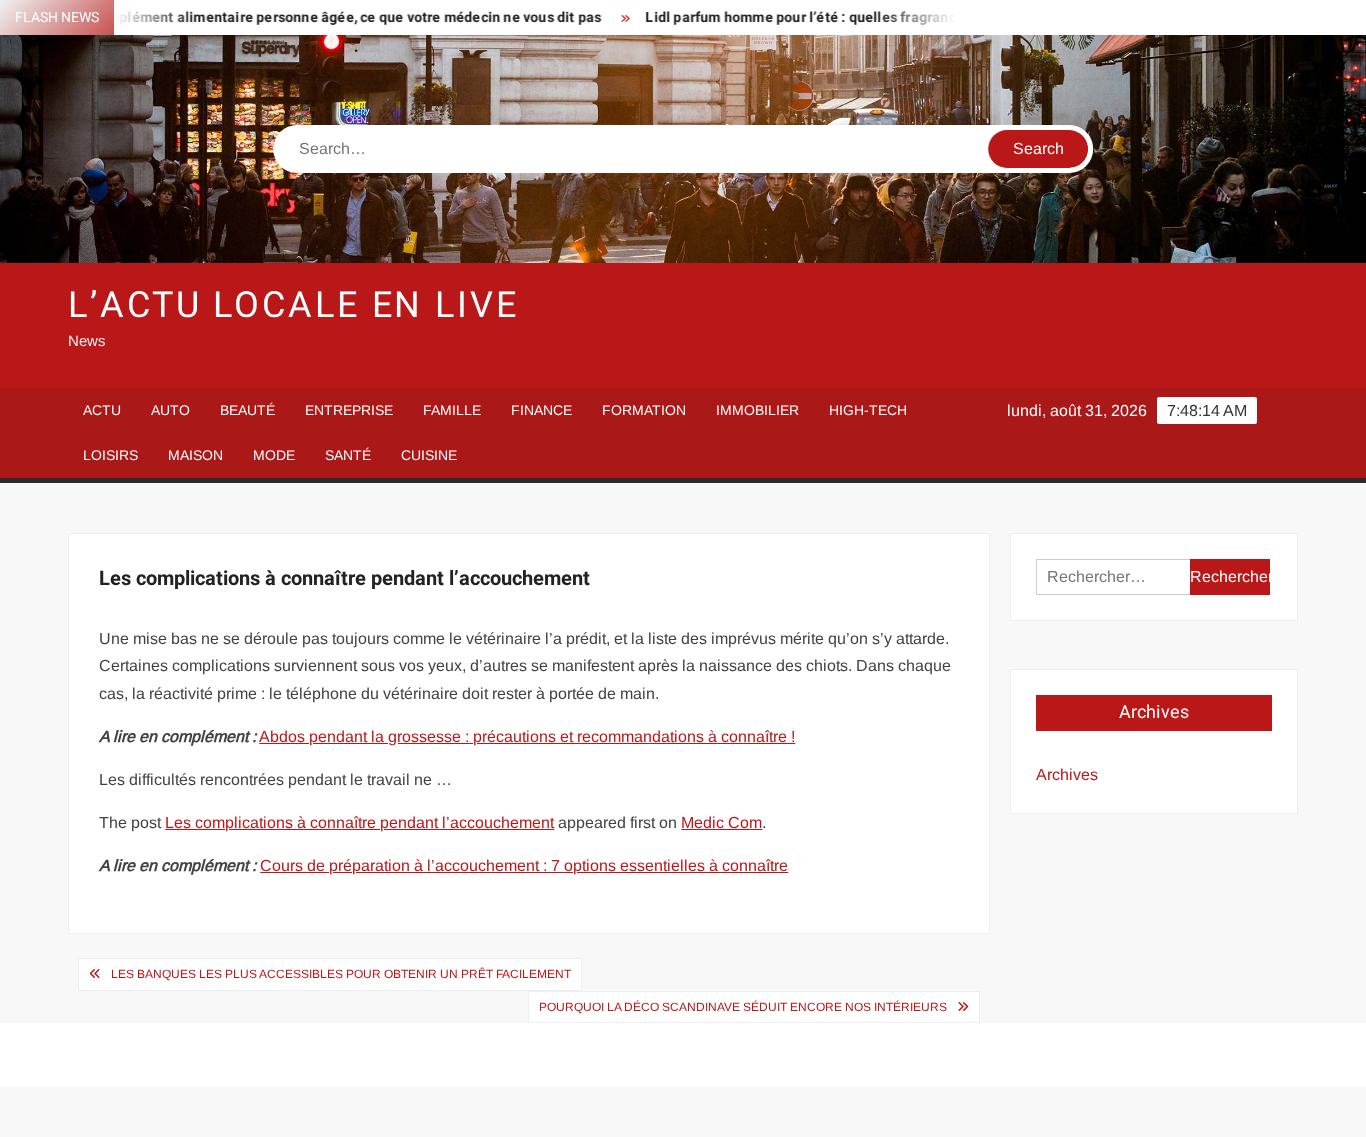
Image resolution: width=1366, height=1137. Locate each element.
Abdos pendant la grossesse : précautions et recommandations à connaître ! (527, 736)
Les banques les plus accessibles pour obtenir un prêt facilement (341, 974)
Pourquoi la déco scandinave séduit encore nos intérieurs (743, 1007)
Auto (170, 410)
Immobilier (757, 410)
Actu (102, 410)
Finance (541, 410)
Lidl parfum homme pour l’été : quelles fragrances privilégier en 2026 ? (845, 17)
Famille (452, 410)
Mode (274, 455)
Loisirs (110, 455)
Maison (195, 455)
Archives (1067, 774)
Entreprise (349, 410)
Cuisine (429, 455)
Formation (644, 410)
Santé (348, 455)
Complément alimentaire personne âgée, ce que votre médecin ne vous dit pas (314, 17)
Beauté (247, 410)
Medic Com (721, 822)
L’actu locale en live (293, 305)
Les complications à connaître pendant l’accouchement (359, 822)
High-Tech (868, 410)
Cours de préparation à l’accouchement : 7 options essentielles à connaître (524, 865)
